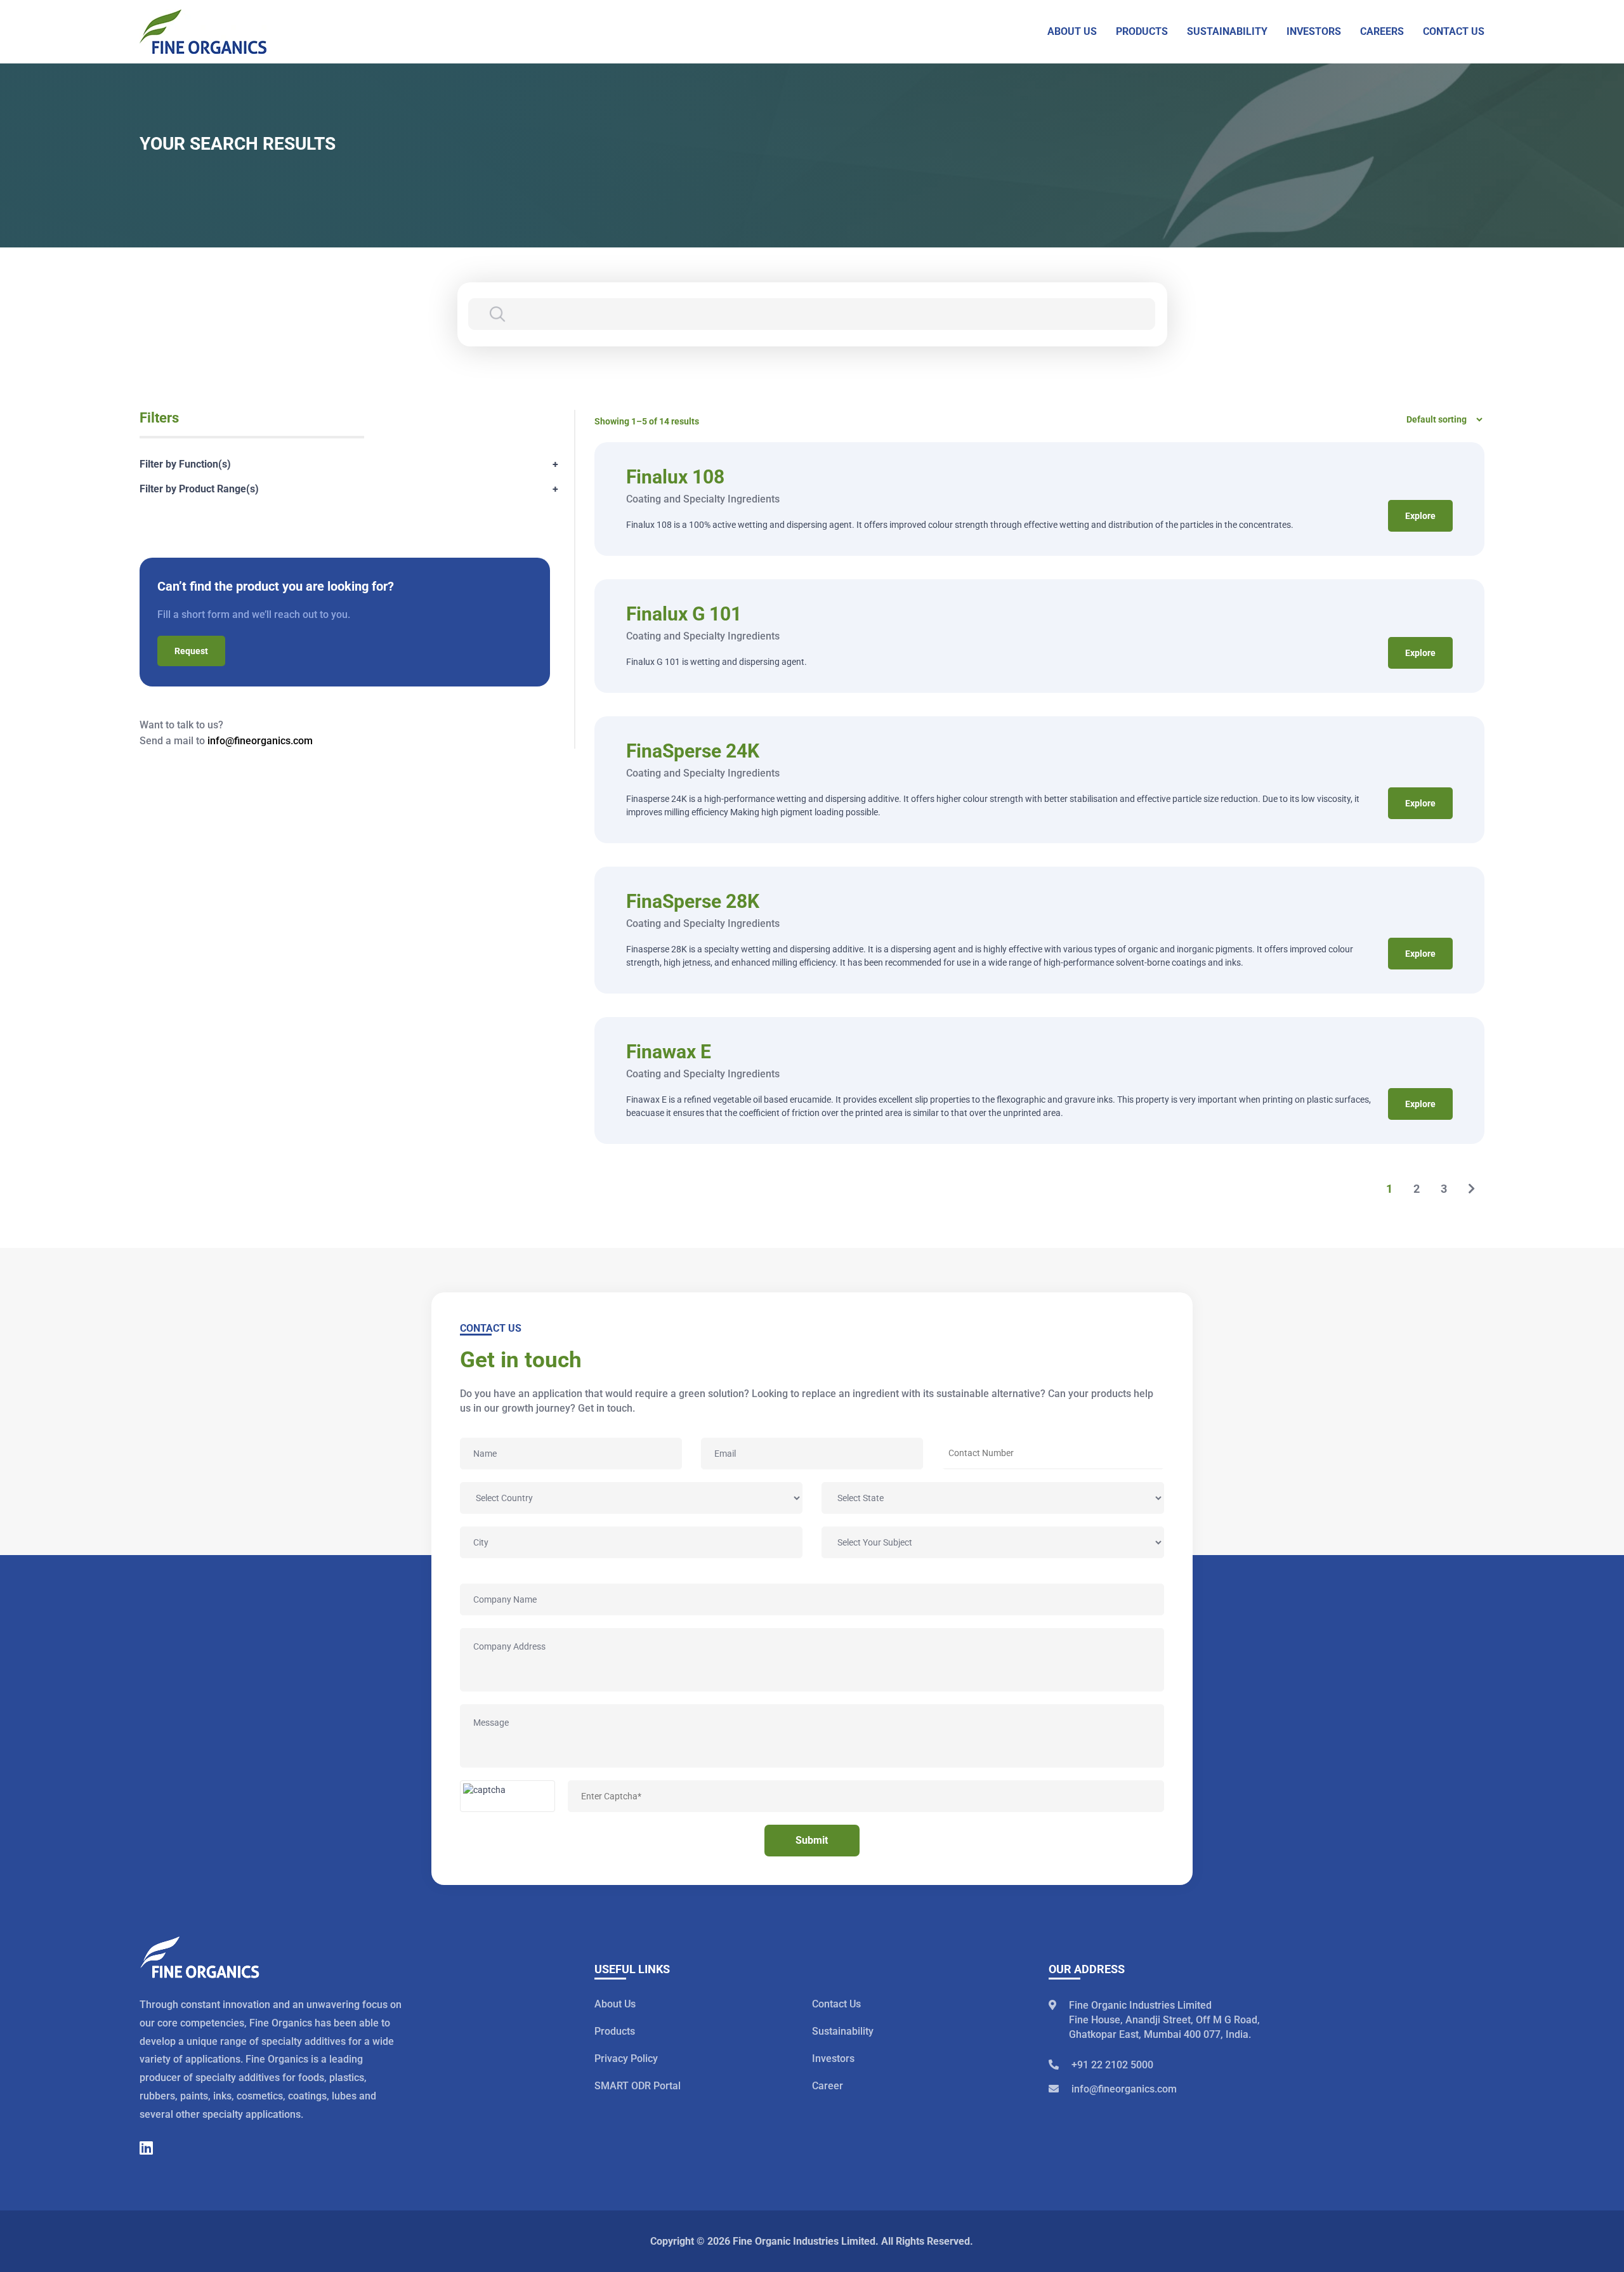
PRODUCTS (1142, 31)
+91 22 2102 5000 (1112, 2065)
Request (191, 651)
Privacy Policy (626, 2059)
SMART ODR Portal (638, 2086)
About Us (615, 2004)
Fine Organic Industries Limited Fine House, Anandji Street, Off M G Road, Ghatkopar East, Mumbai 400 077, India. (1164, 2020)
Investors (833, 2059)
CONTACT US (1454, 31)
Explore (1420, 516)
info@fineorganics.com (260, 741)
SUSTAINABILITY (1227, 31)
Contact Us (836, 2004)
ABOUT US (1072, 31)
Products (615, 2031)
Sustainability (843, 2031)
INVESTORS (1314, 31)
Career (828, 2086)
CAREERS (1382, 31)
